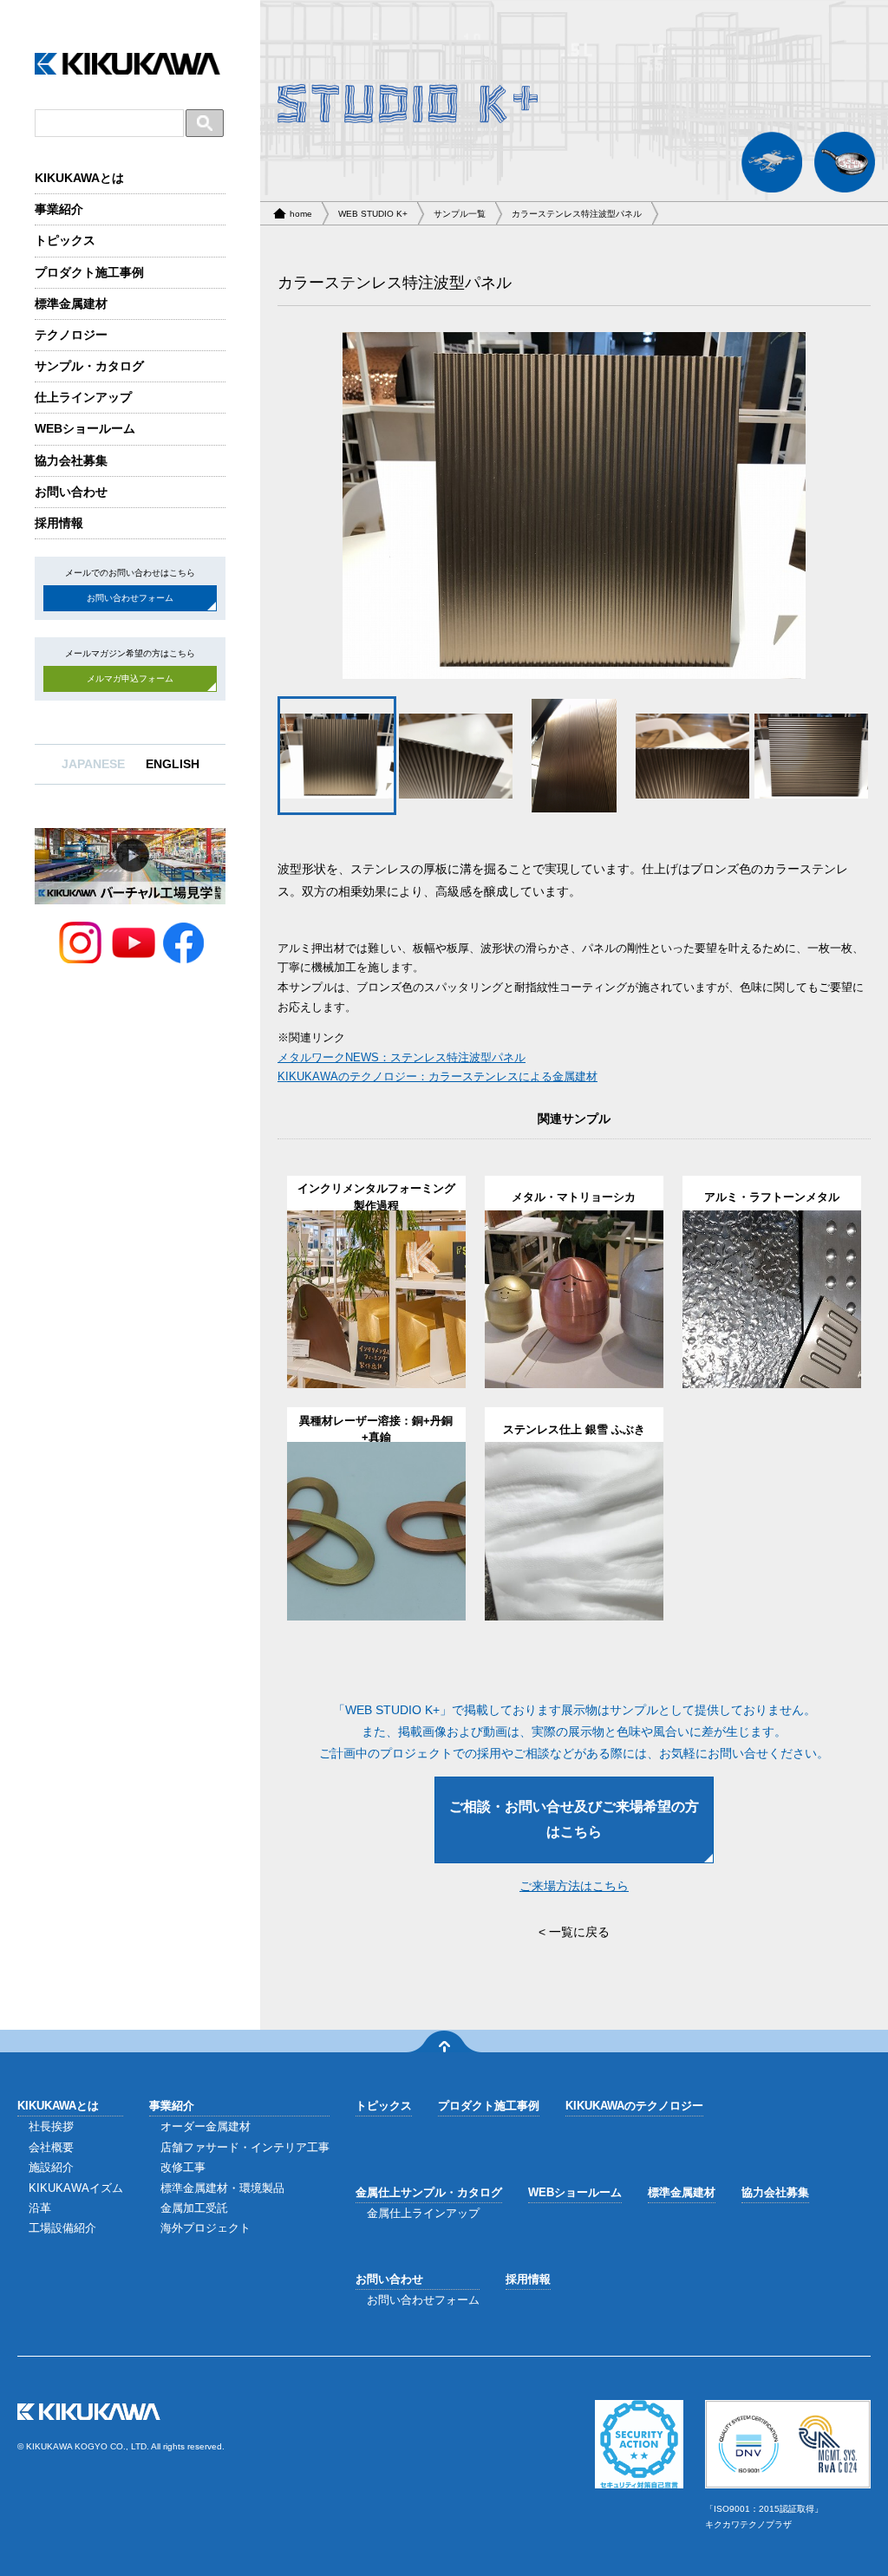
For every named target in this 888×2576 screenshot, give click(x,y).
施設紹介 (51, 2167)
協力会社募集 (71, 460)
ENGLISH (173, 764)
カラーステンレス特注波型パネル (577, 214)
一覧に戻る (579, 1932)
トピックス (65, 240)
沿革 (40, 2208)
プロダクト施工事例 (89, 272)
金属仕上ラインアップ (423, 2213)
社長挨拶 (51, 2126)
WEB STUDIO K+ (373, 214)
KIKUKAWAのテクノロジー (634, 2106)
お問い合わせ (71, 492)
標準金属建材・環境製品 (222, 2188)
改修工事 (183, 2167)
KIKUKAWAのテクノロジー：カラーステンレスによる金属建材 (437, 1077)
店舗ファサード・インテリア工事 (245, 2147)
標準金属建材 (71, 303)
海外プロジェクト (206, 2228)
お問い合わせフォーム (130, 598)
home (301, 214)
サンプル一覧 (460, 214)
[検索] (205, 123)
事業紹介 (59, 209)
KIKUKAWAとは (79, 178)
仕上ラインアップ (83, 397)
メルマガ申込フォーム (130, 678)
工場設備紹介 (62, 2228)
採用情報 (59, 523)
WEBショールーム (85, 428)
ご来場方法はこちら (574, 1886)
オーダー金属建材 (206, 2126)
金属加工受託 (194, 2208)
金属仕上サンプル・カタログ (429, 2192)
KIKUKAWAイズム (76, 2188)
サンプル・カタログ (89, 366)
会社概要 (51, 2147)
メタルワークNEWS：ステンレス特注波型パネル (402, 1058)
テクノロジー (71, 335)
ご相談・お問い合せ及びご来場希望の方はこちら (574, 1819)
